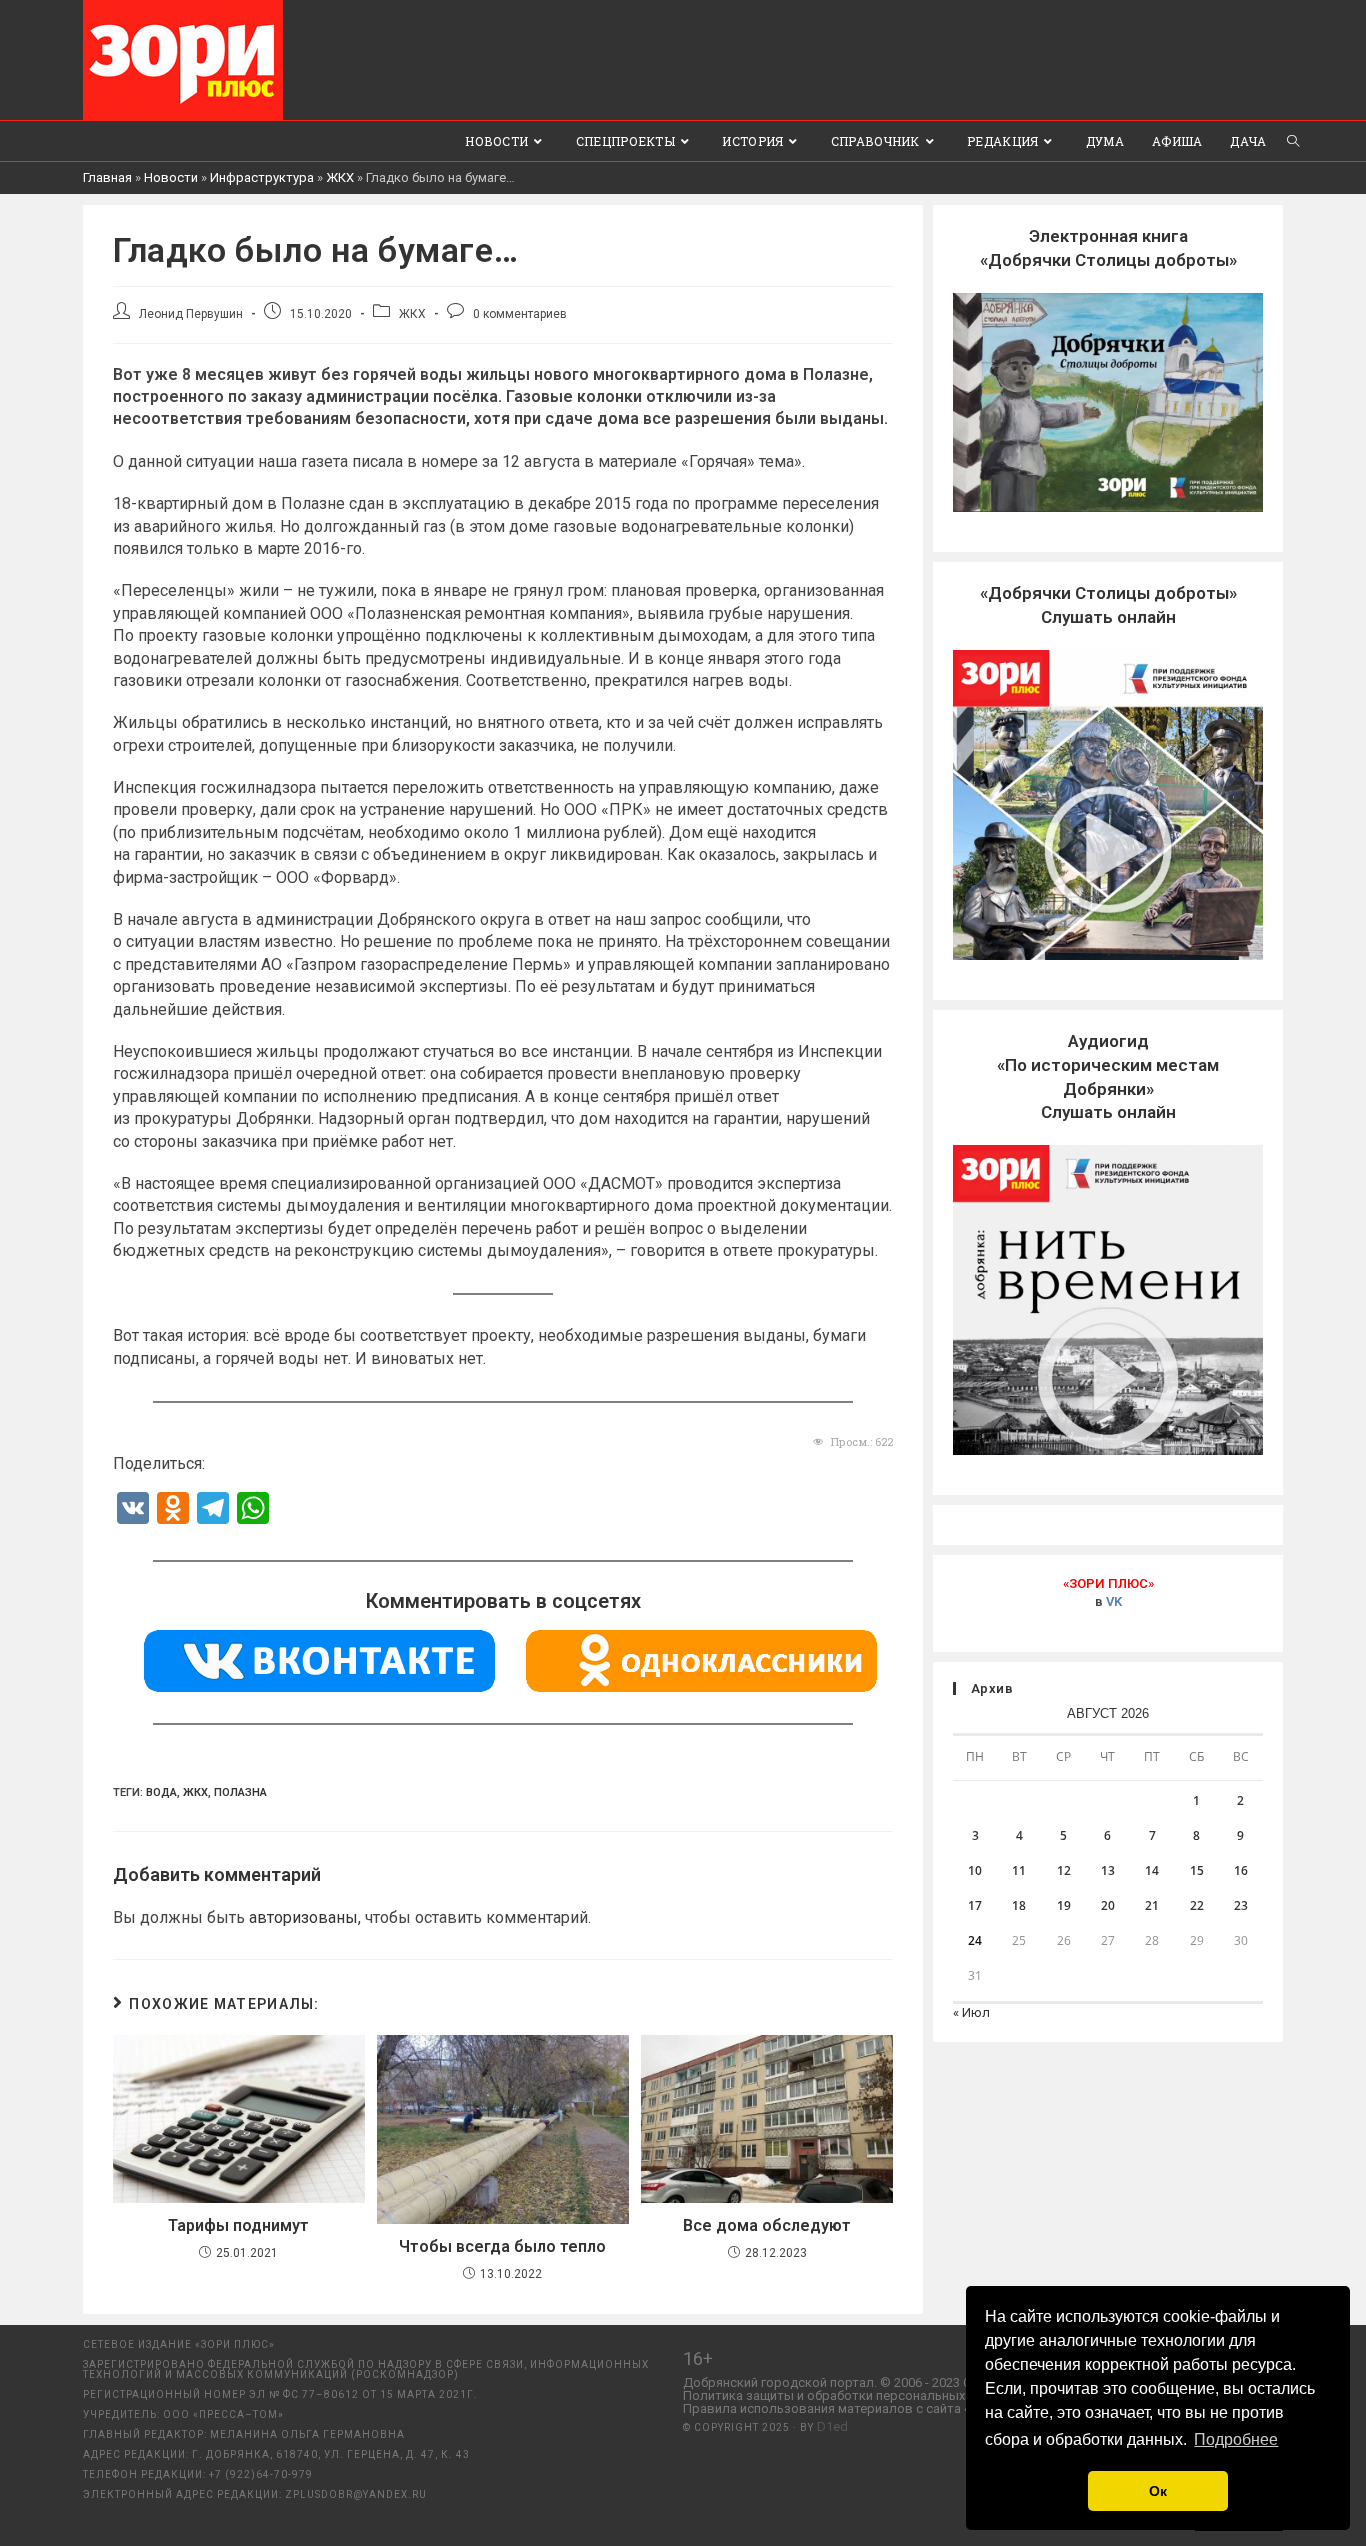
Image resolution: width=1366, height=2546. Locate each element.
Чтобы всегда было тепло (502, 2246)
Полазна (240, 1792)
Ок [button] (1158, 2491)
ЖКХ (340, 177)
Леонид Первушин (191, 314)
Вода (161, 1792)
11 (1019, 1870)
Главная (107, 177)
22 (1197, 1905)
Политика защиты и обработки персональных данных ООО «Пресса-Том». (908, 2395)
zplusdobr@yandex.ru (356, 2494)
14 (1152, 1870)
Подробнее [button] (1236, 2439)
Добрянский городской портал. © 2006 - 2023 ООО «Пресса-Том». (881, 2382)
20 (1108, 1905)
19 (1064, 1905)
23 (1241, 1905)
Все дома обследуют (767, 2225)
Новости (171, 177)
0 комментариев (520, 314)
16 (1241, 1870)
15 (1197, 1870)
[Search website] (1293, 141)
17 (975, 1905)
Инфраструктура (262, 177)
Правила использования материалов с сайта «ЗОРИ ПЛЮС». (867, 2408)
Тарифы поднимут (238, 2225)
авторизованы (303, 1917)
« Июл (971, 2012)
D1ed (832, 2426)
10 (975, 1870)
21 (1152, 1905)
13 (1108, 1870)
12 (1064, 1870)
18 (1019, 1905)
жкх (195, 1792)
